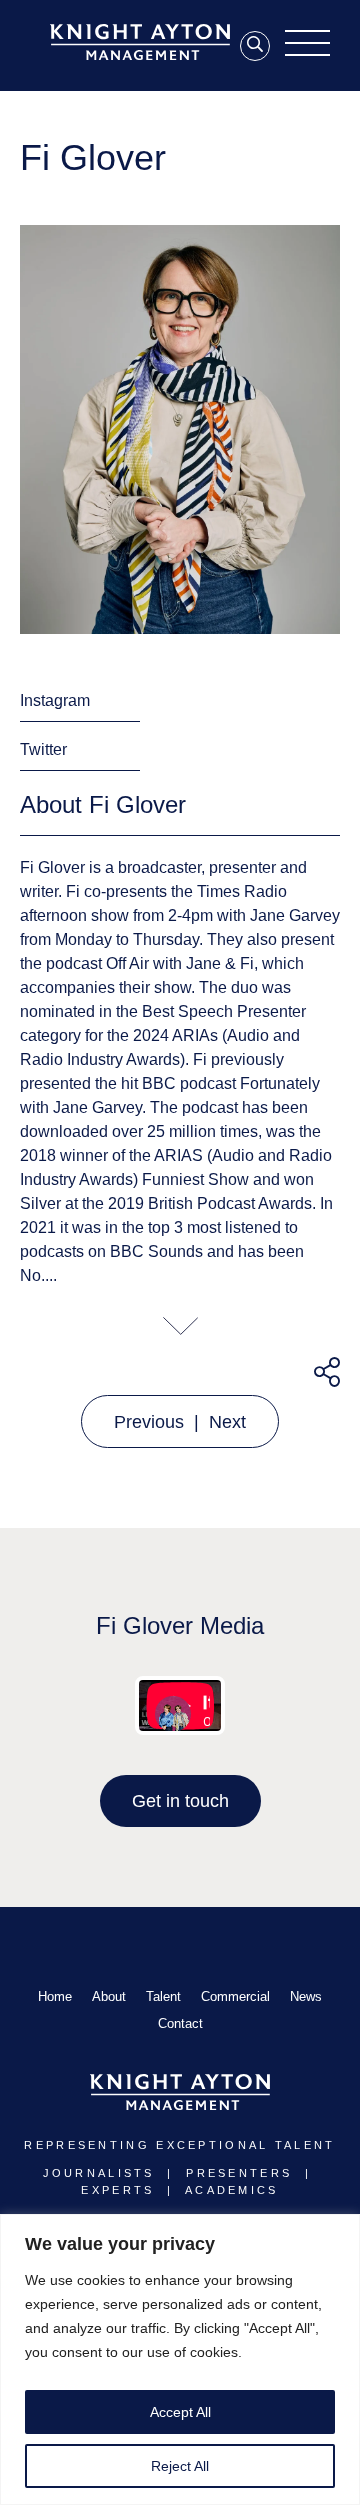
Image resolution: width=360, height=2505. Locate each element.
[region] (180, 2359)
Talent (163, 1996)
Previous (149, 1422)
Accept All (180, 2412)
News (306, 1996)
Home (55, 1996)
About (109, 1996)
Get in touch (180, 1801)
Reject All (180, 2466)
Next (227, 1422)
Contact (180, 2023)
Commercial (235, 1996)
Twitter (43, 749)
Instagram (55, 700)
